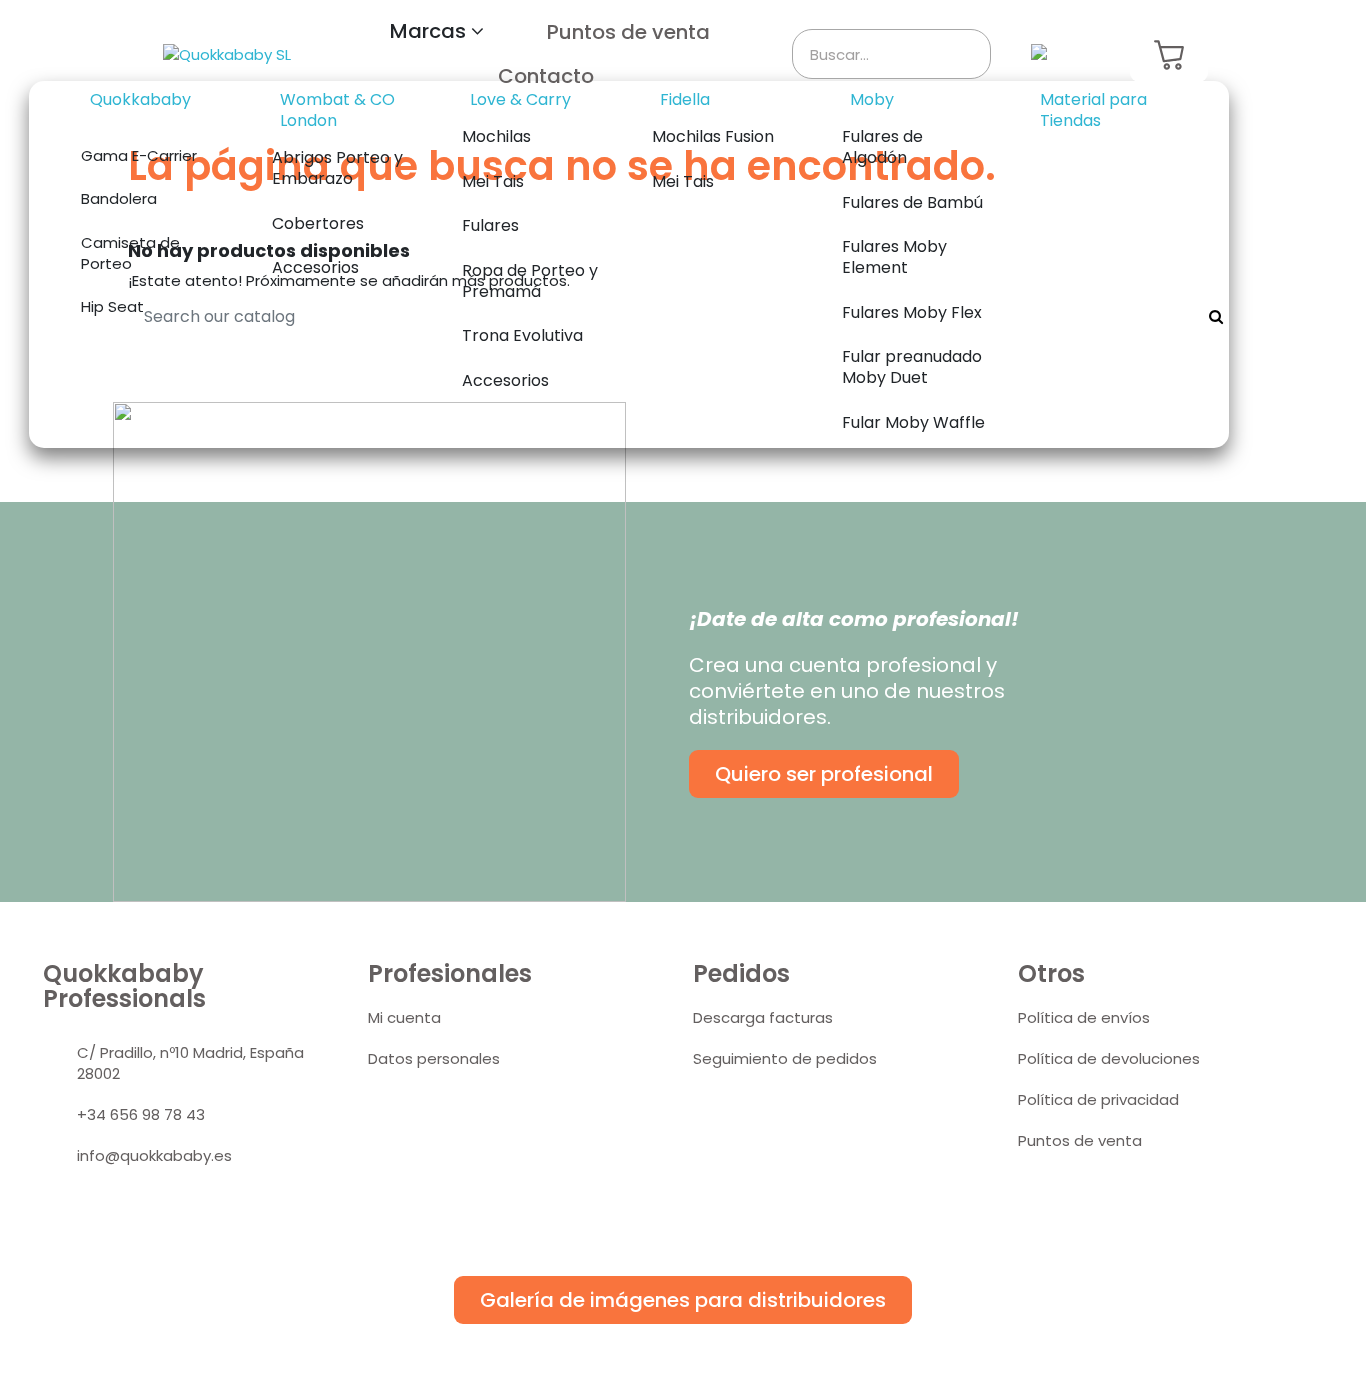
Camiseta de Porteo (130, 253)
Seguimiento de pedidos (785, 1058)
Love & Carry (520, 99)
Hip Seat (112, 306)
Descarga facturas (763, 1017)
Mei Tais (493, 181)
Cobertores (318, 223)
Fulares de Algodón (882, 147)
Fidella (685, 99)
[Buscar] (965, 54)
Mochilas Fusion (713, 136)
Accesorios (315, 267)
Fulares (490, 225)
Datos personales (434, 1058)
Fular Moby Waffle (913, 422)
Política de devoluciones (1109, 1058)
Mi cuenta (404, 1017)
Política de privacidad (1098, 1099)
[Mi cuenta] (1098, 54)
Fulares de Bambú (912, 202)
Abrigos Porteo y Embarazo (337, 168)
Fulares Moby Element (894, 257)
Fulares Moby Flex (912, 312)
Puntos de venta (1080, 1140)
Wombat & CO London (337, 110)
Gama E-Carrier (139, 155)
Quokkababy (140, 99)
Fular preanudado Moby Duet (912, 367)
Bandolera (119, 198)
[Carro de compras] (1169, 54)
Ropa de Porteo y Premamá (530, 281)
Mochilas (496, 136)
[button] (437, 32)
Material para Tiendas (1093, 110)
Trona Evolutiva (522, 335)
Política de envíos (1084, 1017)
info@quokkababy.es (154, 1155)
